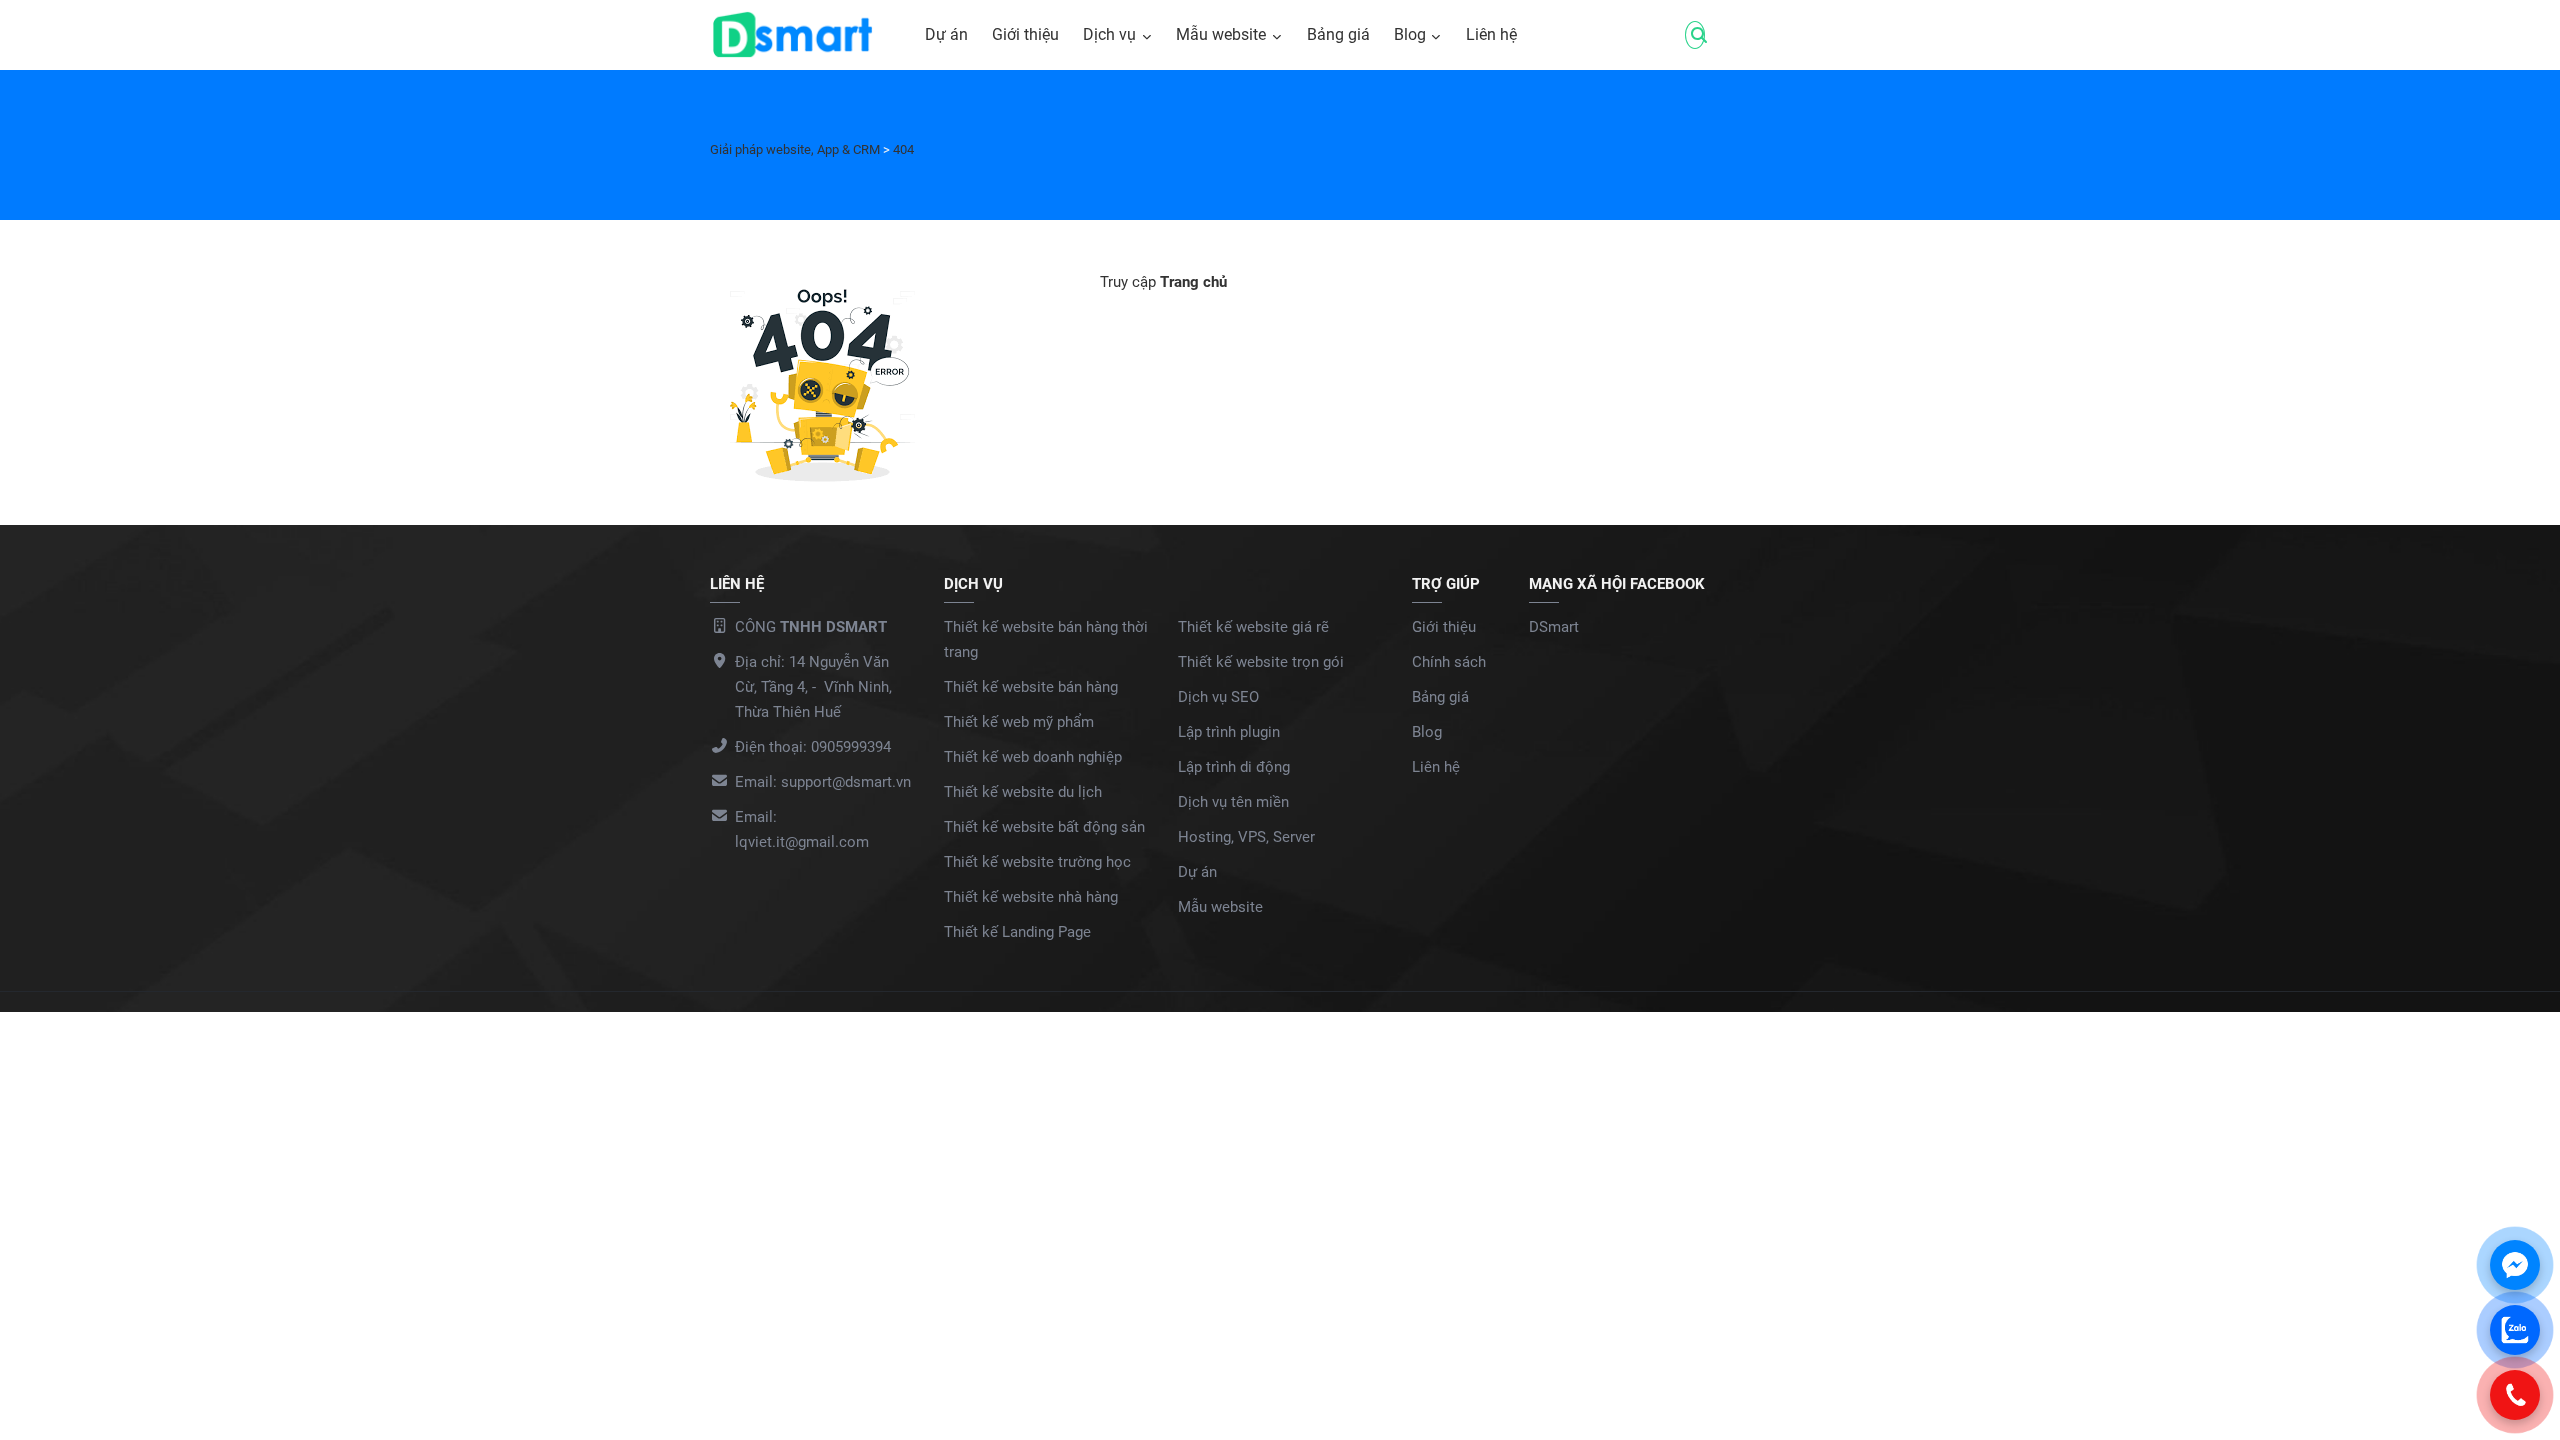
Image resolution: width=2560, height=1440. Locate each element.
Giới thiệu (1025, 34)
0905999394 (851, 747)
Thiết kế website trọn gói (1261, 662)
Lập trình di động (1234, 767)
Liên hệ (1491, 34)
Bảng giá (1338, 34)
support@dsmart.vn (846, 782)
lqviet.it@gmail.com (802, 842)
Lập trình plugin (1229, 732)
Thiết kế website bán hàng (1031, 687)
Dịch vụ (1109, 34)
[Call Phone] (2515, 1395)
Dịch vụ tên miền (1233, 802)
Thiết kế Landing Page (1017, 932)
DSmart (1554, 627)
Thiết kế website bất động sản (1044, 827)
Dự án (946, 34)
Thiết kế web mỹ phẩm (1019, 722)
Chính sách (1449, 662)
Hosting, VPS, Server (1246, 837)
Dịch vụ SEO (1218, 697)
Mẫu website (1221, 34)
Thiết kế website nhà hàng (1031, 897)
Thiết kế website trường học (1037, 862)
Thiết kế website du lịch (1023, 792)
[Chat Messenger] (2515, 1265)
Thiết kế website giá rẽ (1253, 627)
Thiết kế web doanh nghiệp (1033, 757)
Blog (1410, 34)
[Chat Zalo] (2515, 1330)
